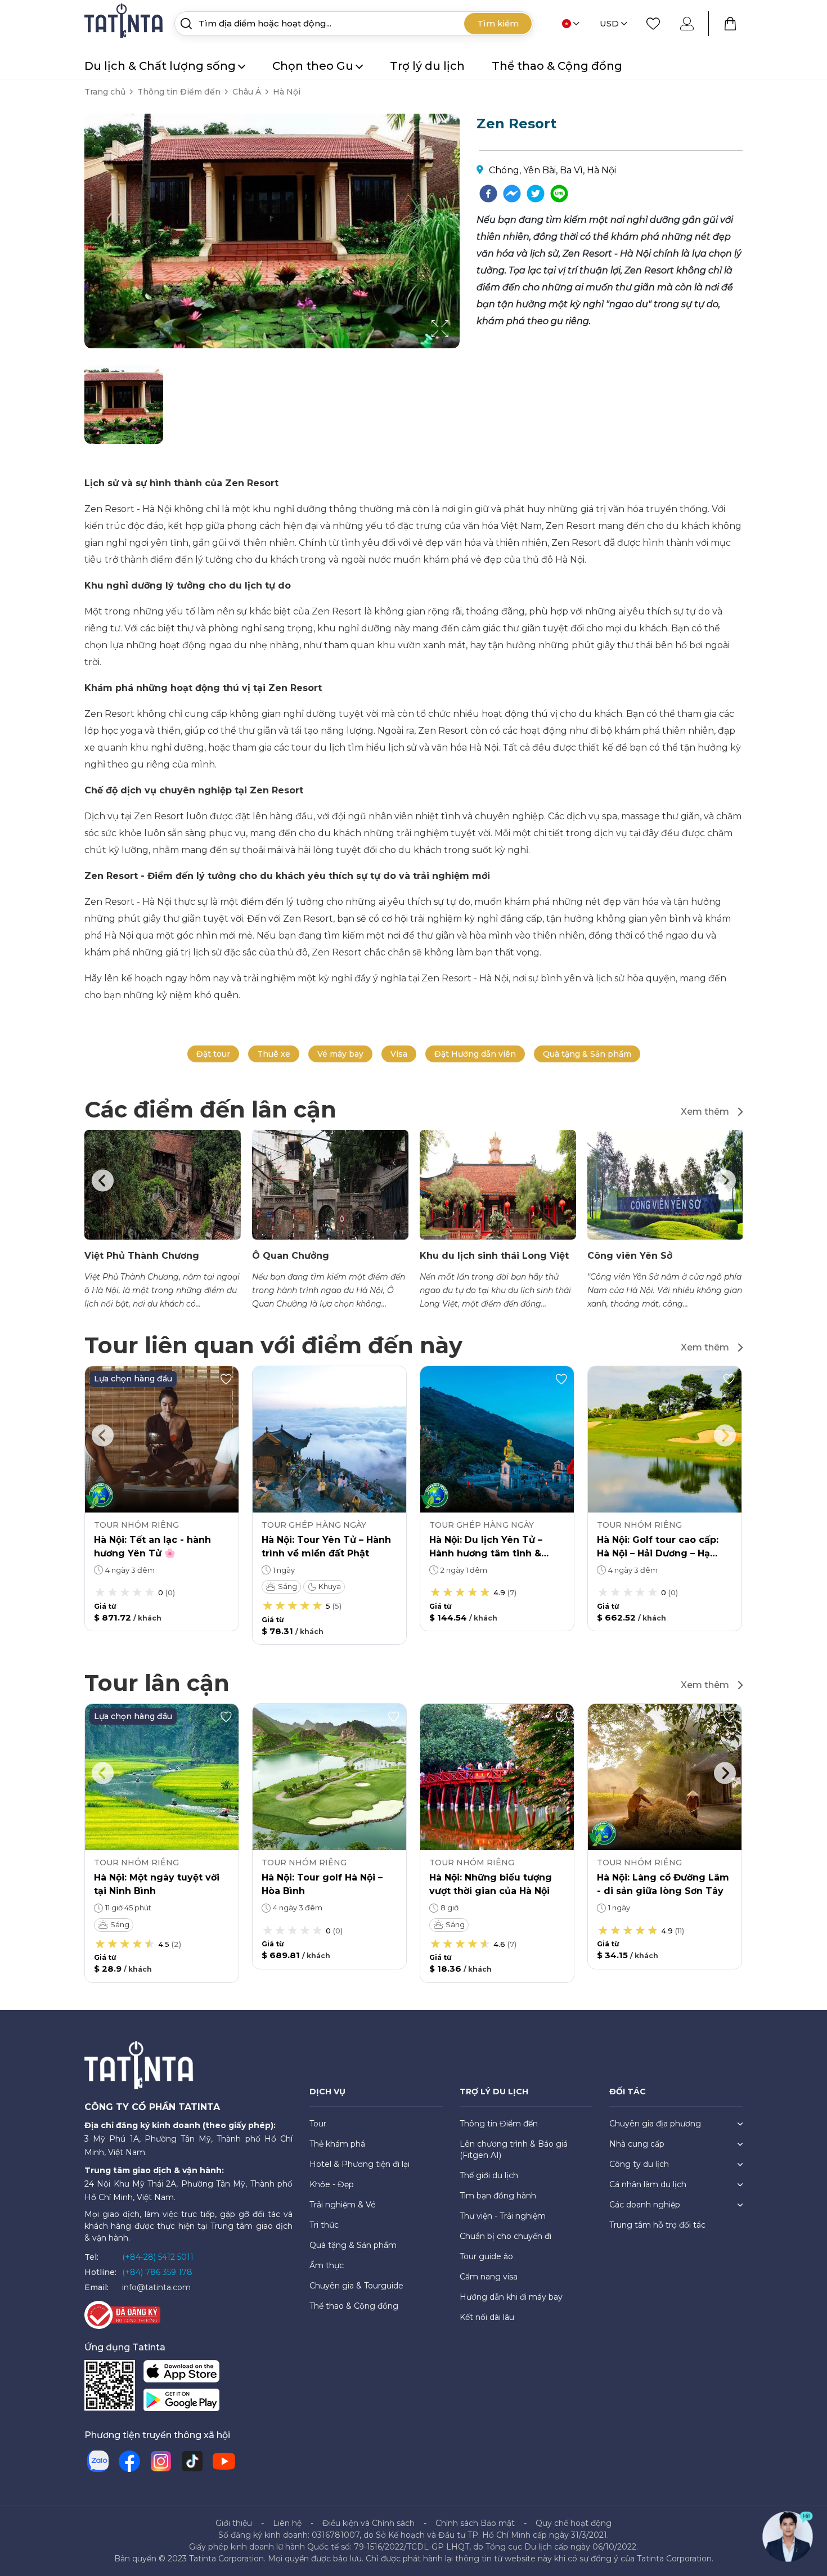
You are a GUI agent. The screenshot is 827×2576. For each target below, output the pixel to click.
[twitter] (536, 194)
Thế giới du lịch (489, 2175)
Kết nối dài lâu (487, 2317)
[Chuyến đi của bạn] (730, 24)
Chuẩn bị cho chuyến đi (505, 2236)
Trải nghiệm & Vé (343, 2205)
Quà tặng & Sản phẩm (587, 1054)
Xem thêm (705, 1112)
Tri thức (324, 2225)
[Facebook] (129, 2461)
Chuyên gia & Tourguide (356, 2286)
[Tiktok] (192, 2461)
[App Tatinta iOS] (181, 2374)
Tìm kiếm (498, 23)
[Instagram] (161, 2461)
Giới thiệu (234, 2523)
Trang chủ (105, 92)
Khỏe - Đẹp (332, 2184)
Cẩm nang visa (489, 2277)
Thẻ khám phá (337, 2144)
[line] (559, 194)
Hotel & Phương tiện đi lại (359, 2164)
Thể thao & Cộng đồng (557, 66)
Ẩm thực (327, 2265)
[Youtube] (224, 2461)
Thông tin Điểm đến (179, 92)
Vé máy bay (340, 1054)
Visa (399, 1054)
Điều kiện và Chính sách (368, 2523)
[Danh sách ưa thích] (653, 24)
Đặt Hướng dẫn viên (475, 1054)
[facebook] (488, 194)
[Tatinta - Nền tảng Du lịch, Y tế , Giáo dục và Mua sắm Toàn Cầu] (125, 23)
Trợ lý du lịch (427, 66)
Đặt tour (213, 1054)
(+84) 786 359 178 (157, 2272)
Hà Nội (287, 92)
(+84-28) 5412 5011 (158, 2257)
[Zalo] (98, 2461)
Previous (102, 1181)
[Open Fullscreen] (456, 348)
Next (725, 1181)
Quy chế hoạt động (574, 2523)
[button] (124, 405)
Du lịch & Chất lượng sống (160, 66)
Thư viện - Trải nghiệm (503, 2216)
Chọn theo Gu (313, 66)
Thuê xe (274, 1054)
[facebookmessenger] (512, 194)
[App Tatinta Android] (181, 2402)
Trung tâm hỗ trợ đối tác (657, 2225)
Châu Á (247, 92)
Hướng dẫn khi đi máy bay (511, 2297)
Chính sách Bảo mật (475, 2523)
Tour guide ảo (486, 2256)
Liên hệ (287, 2523)
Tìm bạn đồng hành (498, 2196)
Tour (318, 2124)
